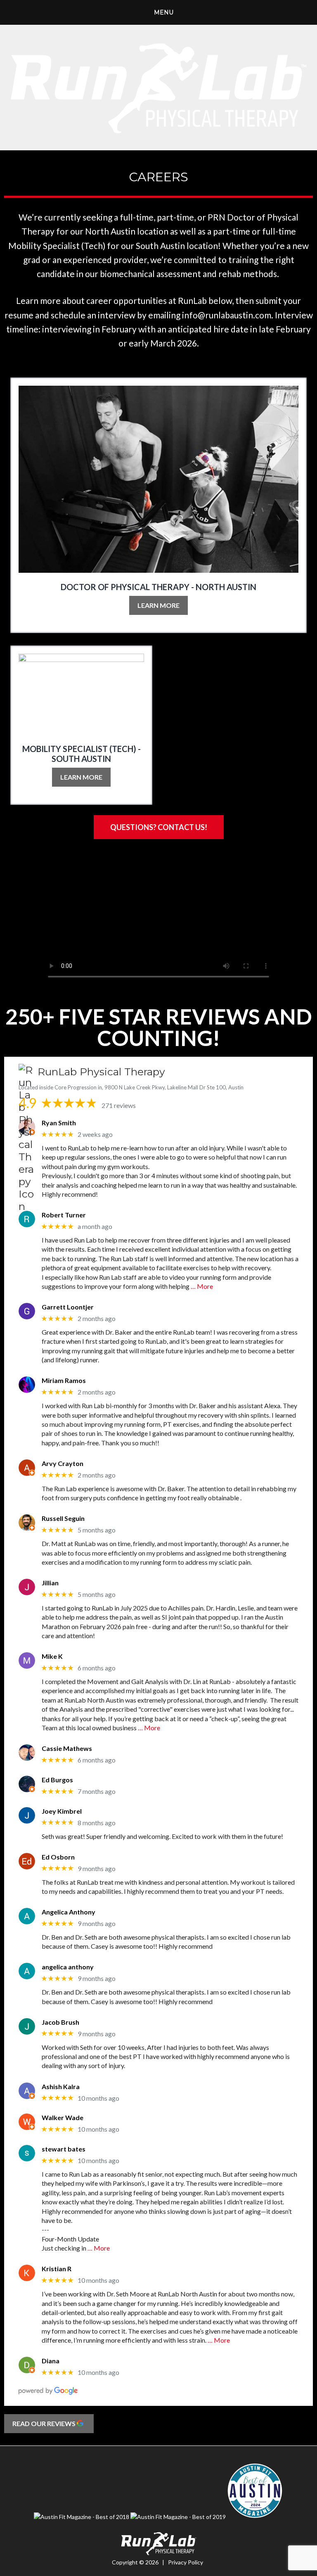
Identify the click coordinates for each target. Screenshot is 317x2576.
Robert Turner (64, 1215)
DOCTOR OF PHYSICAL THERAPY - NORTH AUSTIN (158, 587)
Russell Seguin (63, 1518)
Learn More (158, 605)
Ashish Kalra (61, 2086)
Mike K (52, 1656)
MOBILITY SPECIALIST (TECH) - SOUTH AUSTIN (82, 754)
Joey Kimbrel (62, 1811)
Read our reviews (45, 2423)
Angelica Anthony (69, 1912)
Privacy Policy (186, 2562)
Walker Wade (63, 2117)
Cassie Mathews (67, 1748)
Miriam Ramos (64, 1380)
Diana (51, 2361)
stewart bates (64, 2149)
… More (202, 1286)
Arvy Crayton (63, 1463)
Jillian (50, 1583)
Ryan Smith (59, 1123)
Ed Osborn (58, 1857)
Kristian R (57, 2269)
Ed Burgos (57, 1780)
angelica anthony (68, 1967)
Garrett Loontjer (68, 1307)
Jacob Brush (60, 2022)
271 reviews (119, 1105)
